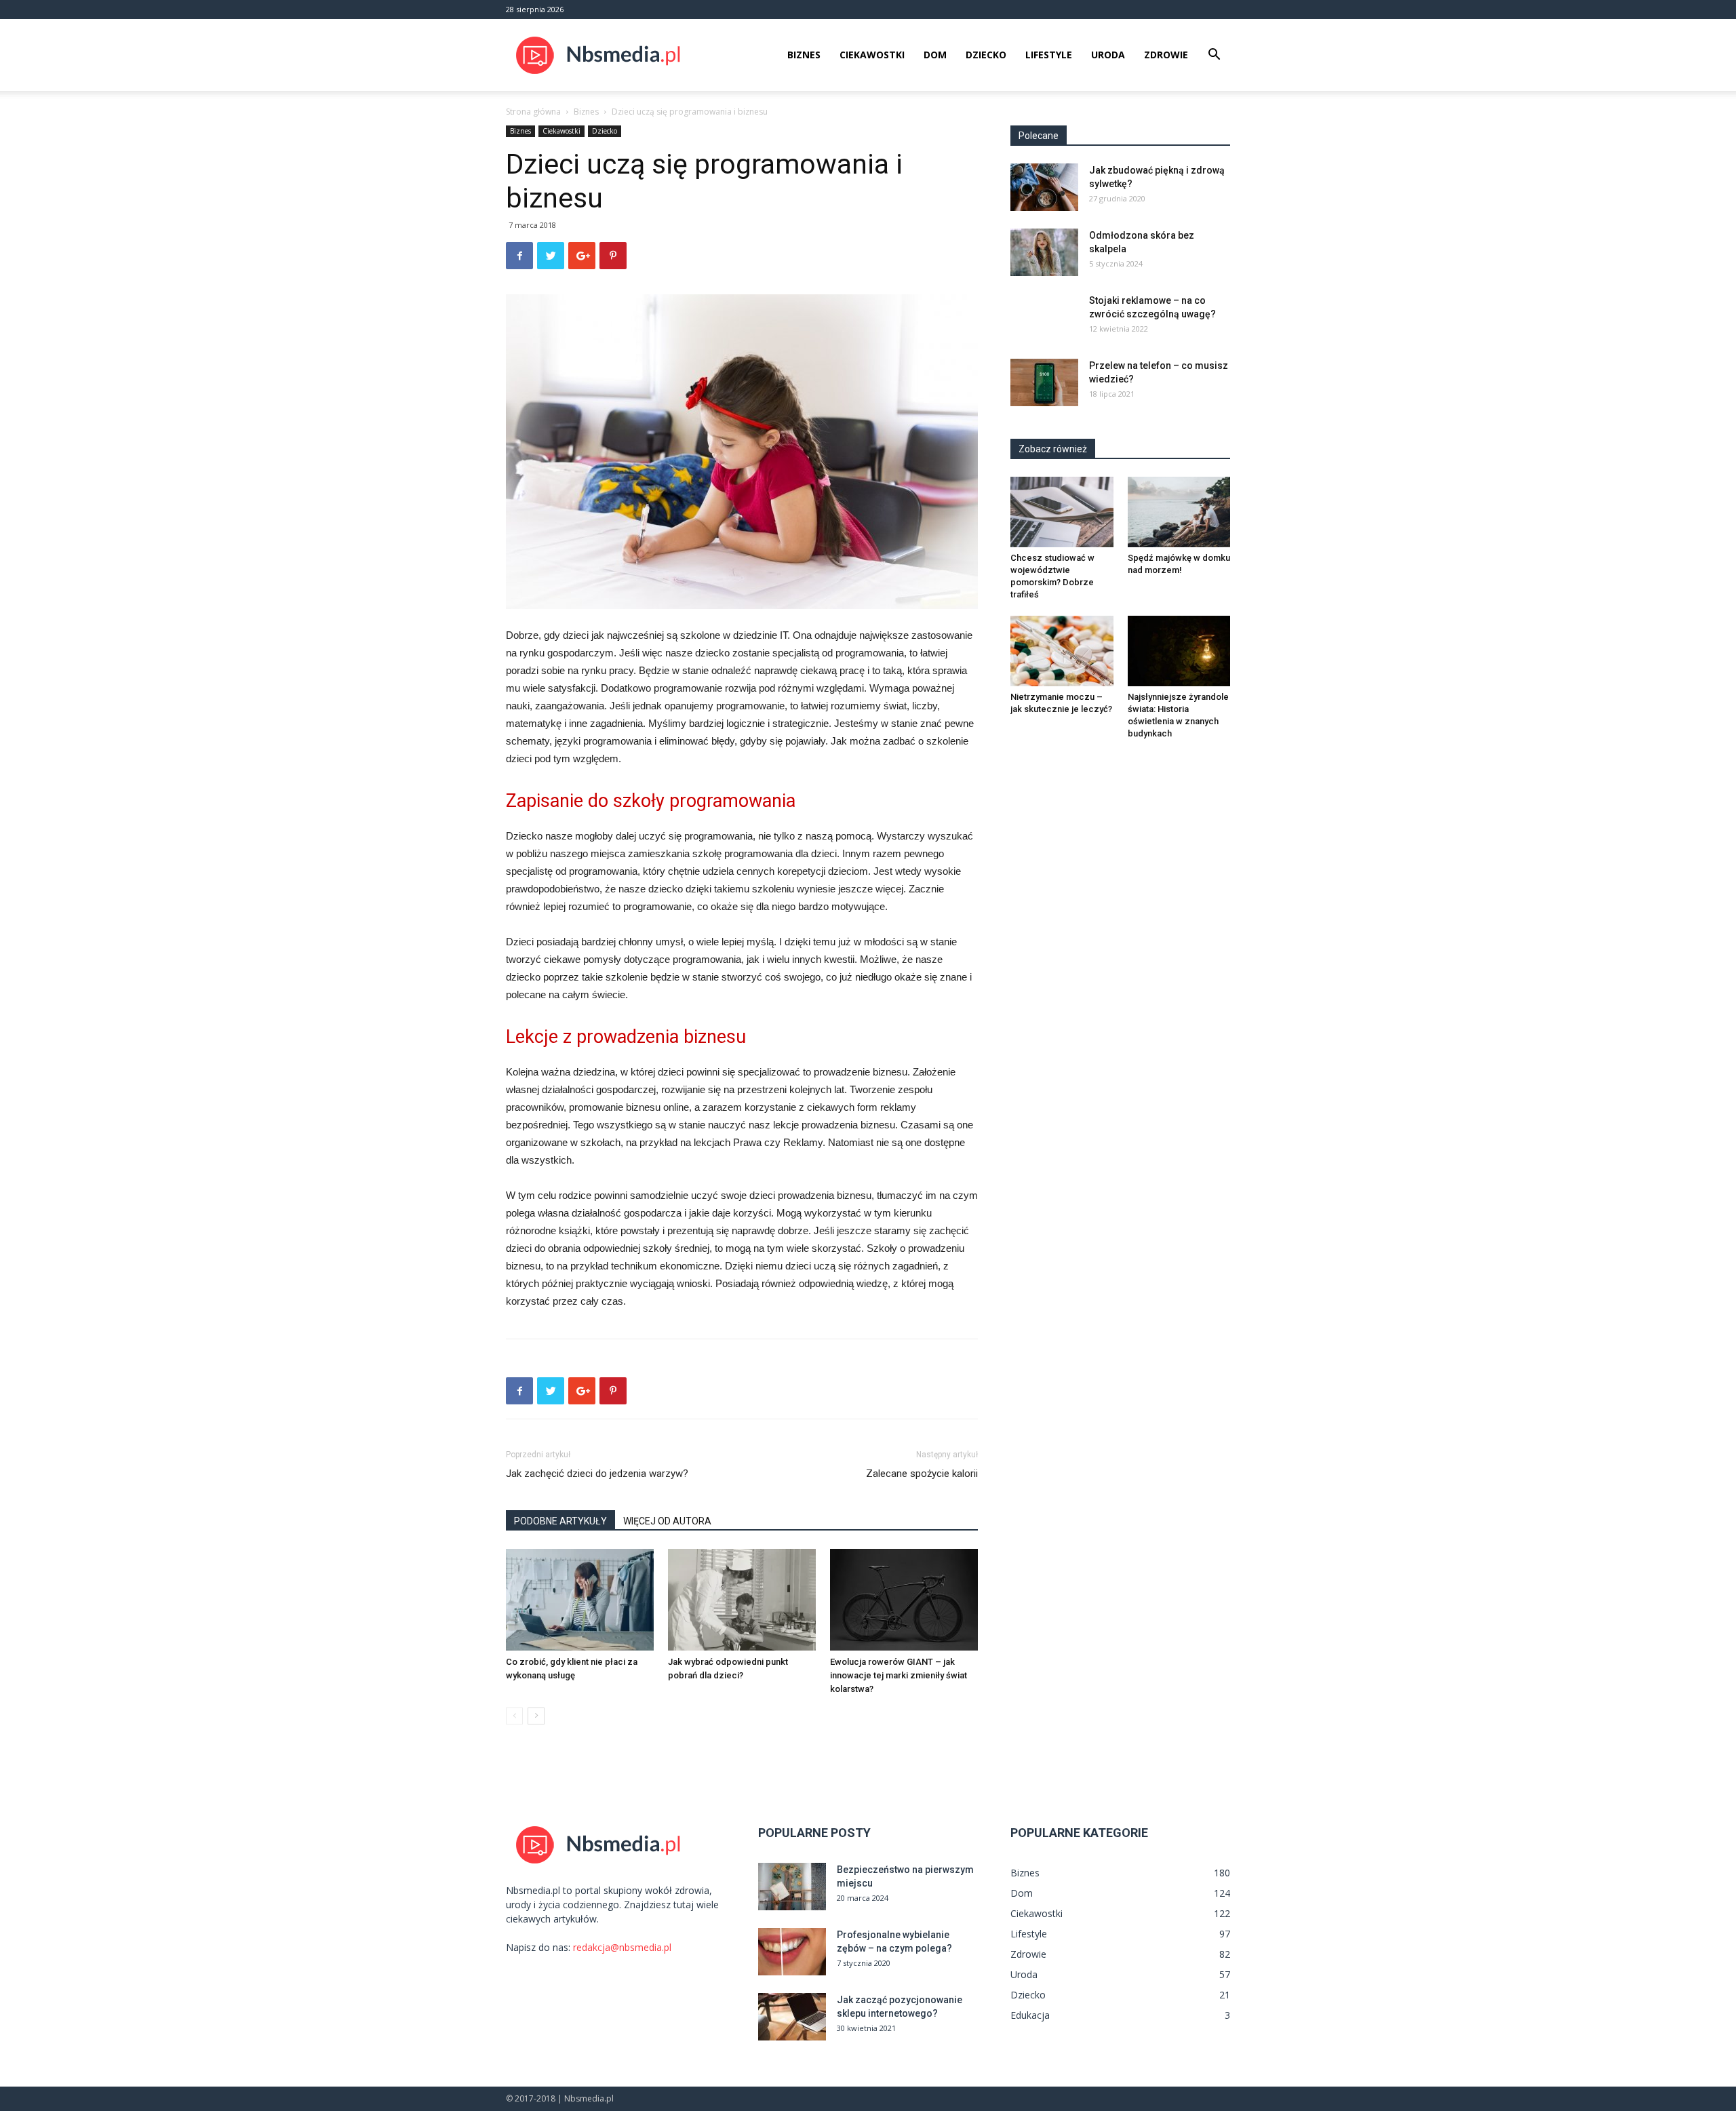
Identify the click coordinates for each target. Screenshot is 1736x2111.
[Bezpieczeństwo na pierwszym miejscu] (792, 1887)
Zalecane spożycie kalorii (922, 1474)
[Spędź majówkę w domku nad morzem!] (1179, 512)
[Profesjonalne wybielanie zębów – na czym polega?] (792, 1952)
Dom (935, 55)
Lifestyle (1049, 55)
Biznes (804, 55)
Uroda (1108, 55)
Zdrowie (1166, 55)
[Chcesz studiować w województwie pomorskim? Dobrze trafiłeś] (1062, 512)
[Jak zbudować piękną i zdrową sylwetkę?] (1044, 187)
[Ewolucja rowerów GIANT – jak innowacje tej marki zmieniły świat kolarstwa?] (904, 1600)
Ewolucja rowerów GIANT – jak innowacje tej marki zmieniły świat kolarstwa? (899, 1675)
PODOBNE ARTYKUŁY (560, 1521)
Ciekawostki (872, 55)
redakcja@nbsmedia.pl (622, 1947)
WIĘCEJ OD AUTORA (667, 1521)
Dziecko (986, 55)
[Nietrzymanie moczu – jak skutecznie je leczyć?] (1062, 651)
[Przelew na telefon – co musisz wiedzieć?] (1044, 382)
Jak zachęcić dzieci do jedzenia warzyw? (597, 1474)
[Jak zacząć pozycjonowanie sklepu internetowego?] (792, 2017)
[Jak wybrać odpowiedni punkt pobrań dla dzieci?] (742, 1600)
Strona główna (533, 112)
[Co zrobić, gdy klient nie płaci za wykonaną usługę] (580, 1600)
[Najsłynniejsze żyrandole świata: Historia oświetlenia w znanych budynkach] (1179, 651)
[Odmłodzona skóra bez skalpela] (1044, 252)
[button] (1214, 56)
